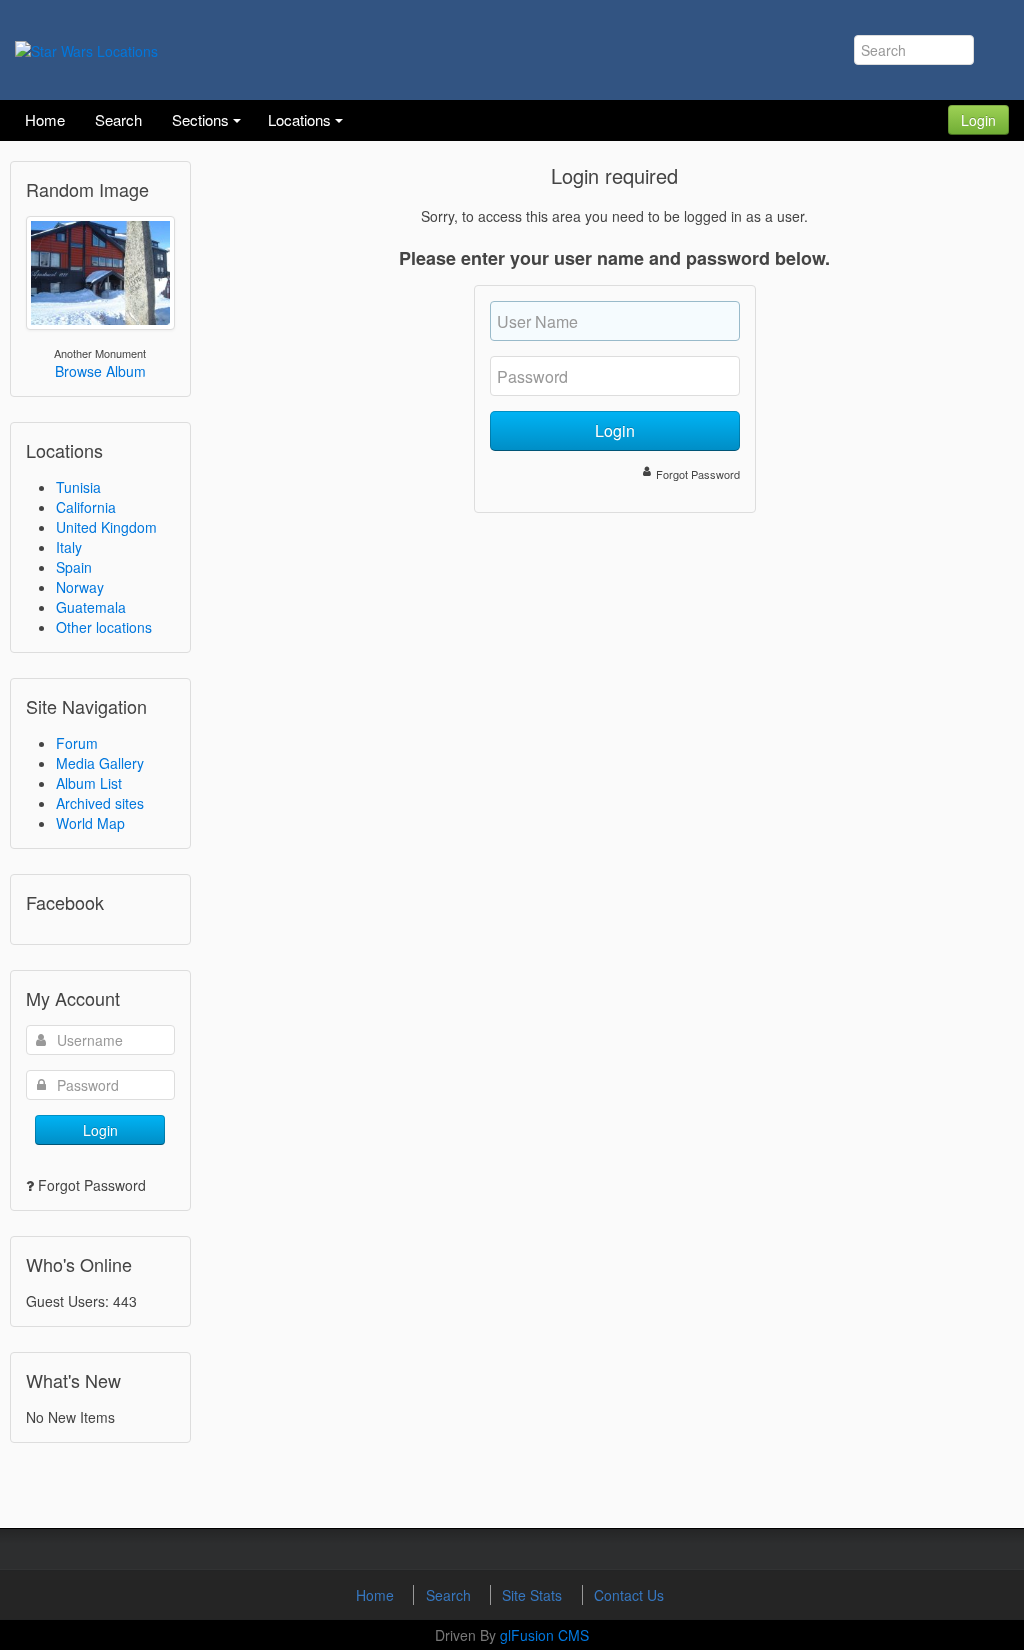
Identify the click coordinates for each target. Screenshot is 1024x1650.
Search (450, 1595)
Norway (80, 587)
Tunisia (78, 487)
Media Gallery (100, 763)
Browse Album (100, 371)
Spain (74, 567)
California (86, 507)
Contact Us (629, 1595)
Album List (89, 783)
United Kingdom (106, 527)
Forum (77, 743)
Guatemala (91, 607)
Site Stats (534, 1595)
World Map (90, 823)
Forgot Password (92, 1185)
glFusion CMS (544, 1635)
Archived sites (100, 803)
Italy (69, 547)
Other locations (104, 627)
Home (377, 1595)
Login (978, 120)
